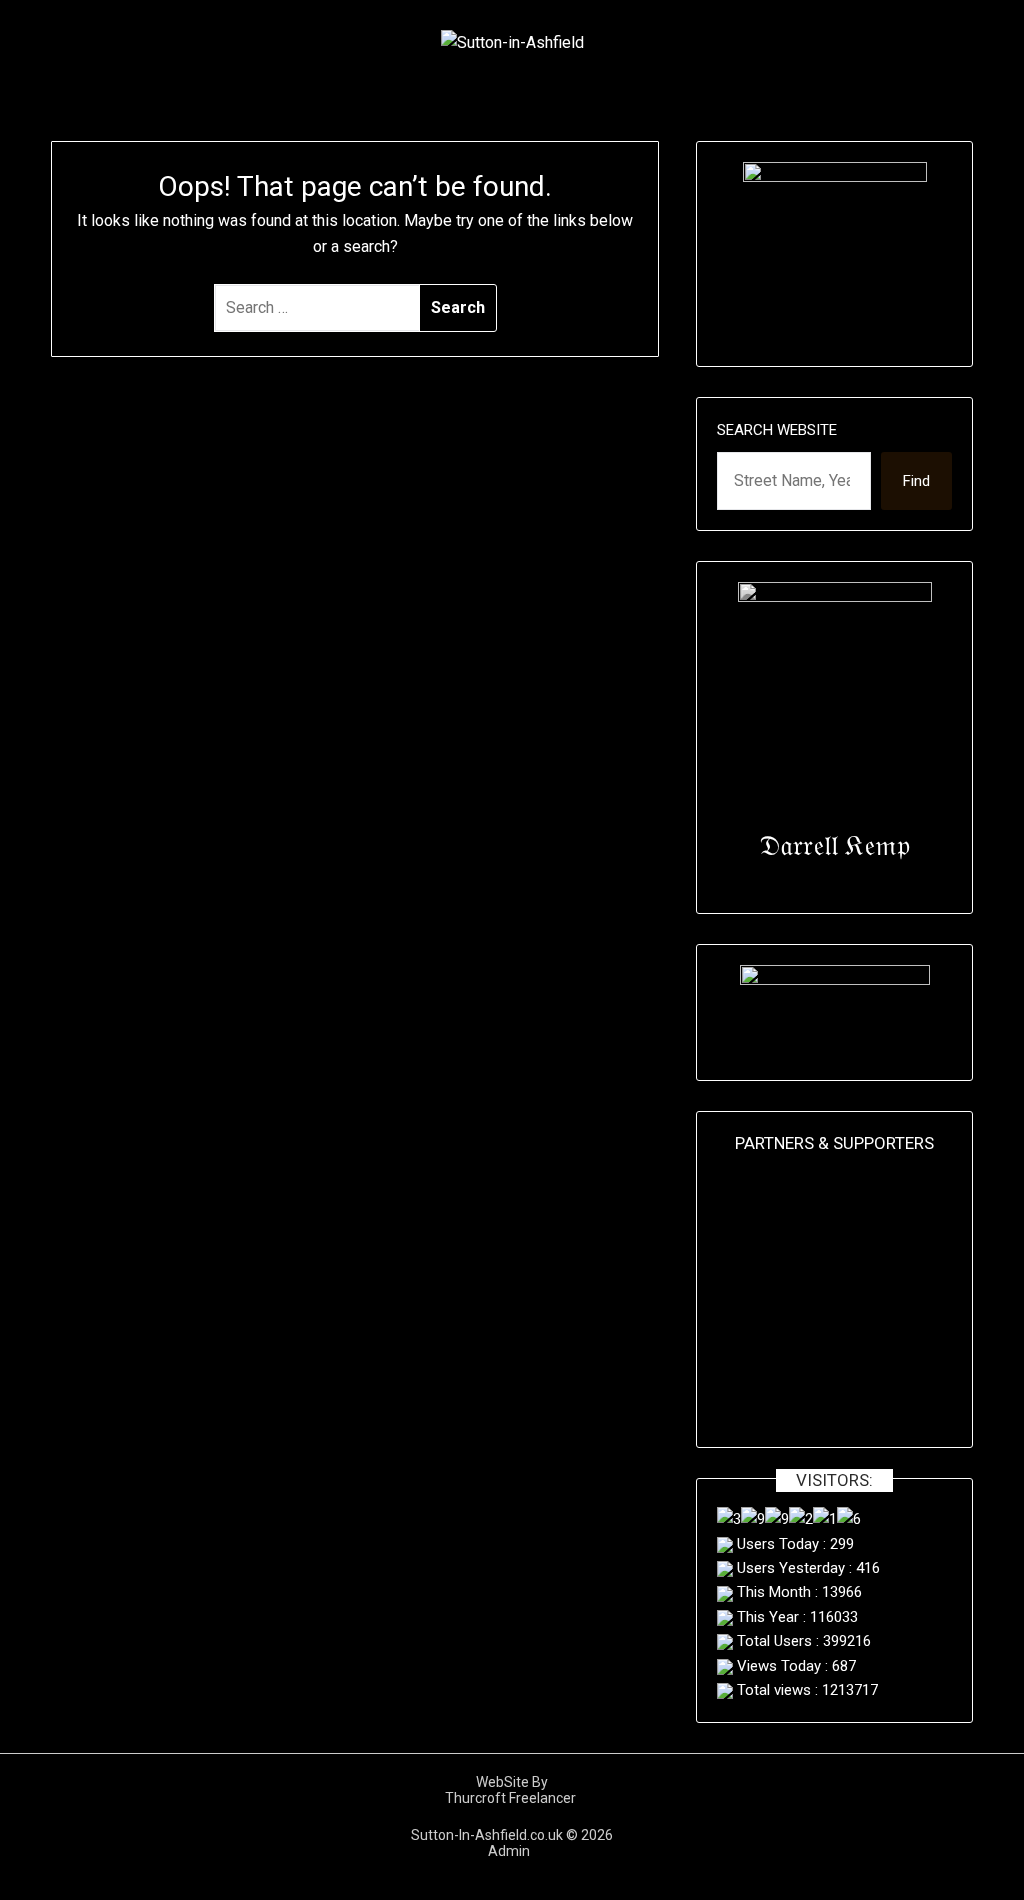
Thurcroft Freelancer (512, 1798)
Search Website (777, 430)
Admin (512, 1851)
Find (916, 481)
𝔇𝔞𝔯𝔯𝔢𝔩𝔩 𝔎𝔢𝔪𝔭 (834, 845)
